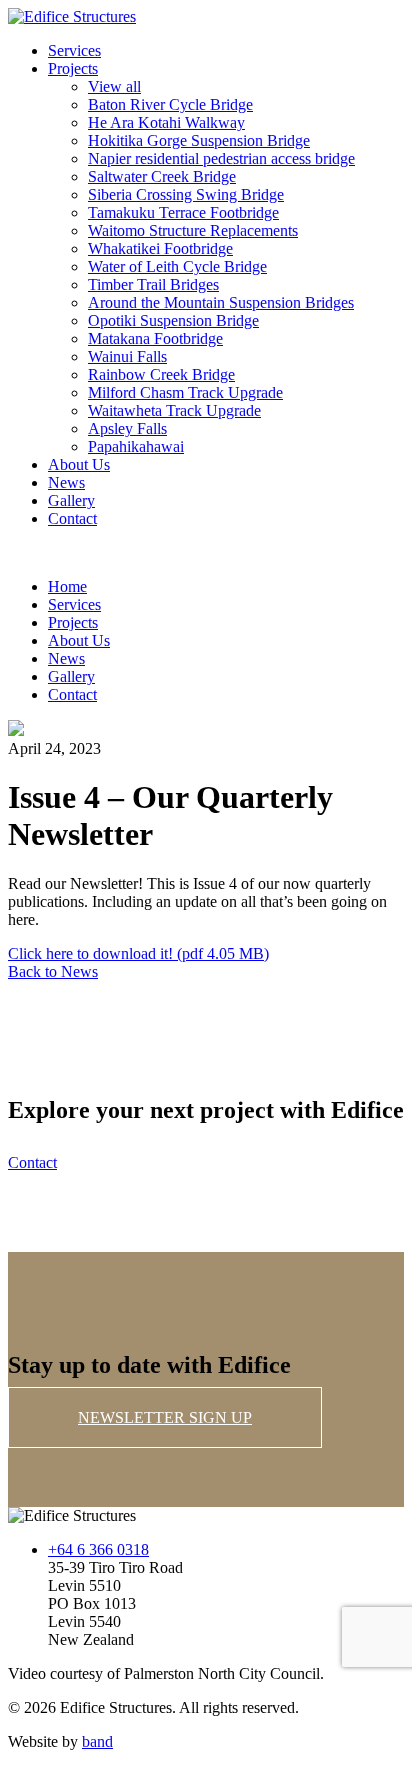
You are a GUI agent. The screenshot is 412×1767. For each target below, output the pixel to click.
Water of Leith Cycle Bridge (177, 266)
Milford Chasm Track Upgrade (185, 392)
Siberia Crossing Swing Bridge (186, 194)
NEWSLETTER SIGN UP (165, 1417)
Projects (73, 68)
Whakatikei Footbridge (160, 248)
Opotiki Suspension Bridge (173, 320)
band (97, 1741)
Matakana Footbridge (155, 338)
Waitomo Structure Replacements (193, 230)
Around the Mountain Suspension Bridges (221, 302)
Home (67, 586)
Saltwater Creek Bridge (162, 176)
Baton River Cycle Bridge (170, 104)
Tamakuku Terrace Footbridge (183, 212)
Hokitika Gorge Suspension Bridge (199, 140)
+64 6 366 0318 (98, 1549)
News (66, 482)
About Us (79, 464)
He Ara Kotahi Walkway (166, 122)
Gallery (71, 500)
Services (74, 50)
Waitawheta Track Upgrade (174, 410)
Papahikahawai (136, 446)
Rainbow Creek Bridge (161, 374)
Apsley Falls (127, 428)
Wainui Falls (127, 356)
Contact (72, 518)
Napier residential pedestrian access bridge (221, 158)
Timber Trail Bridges (153, 284)
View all (114, 86)
